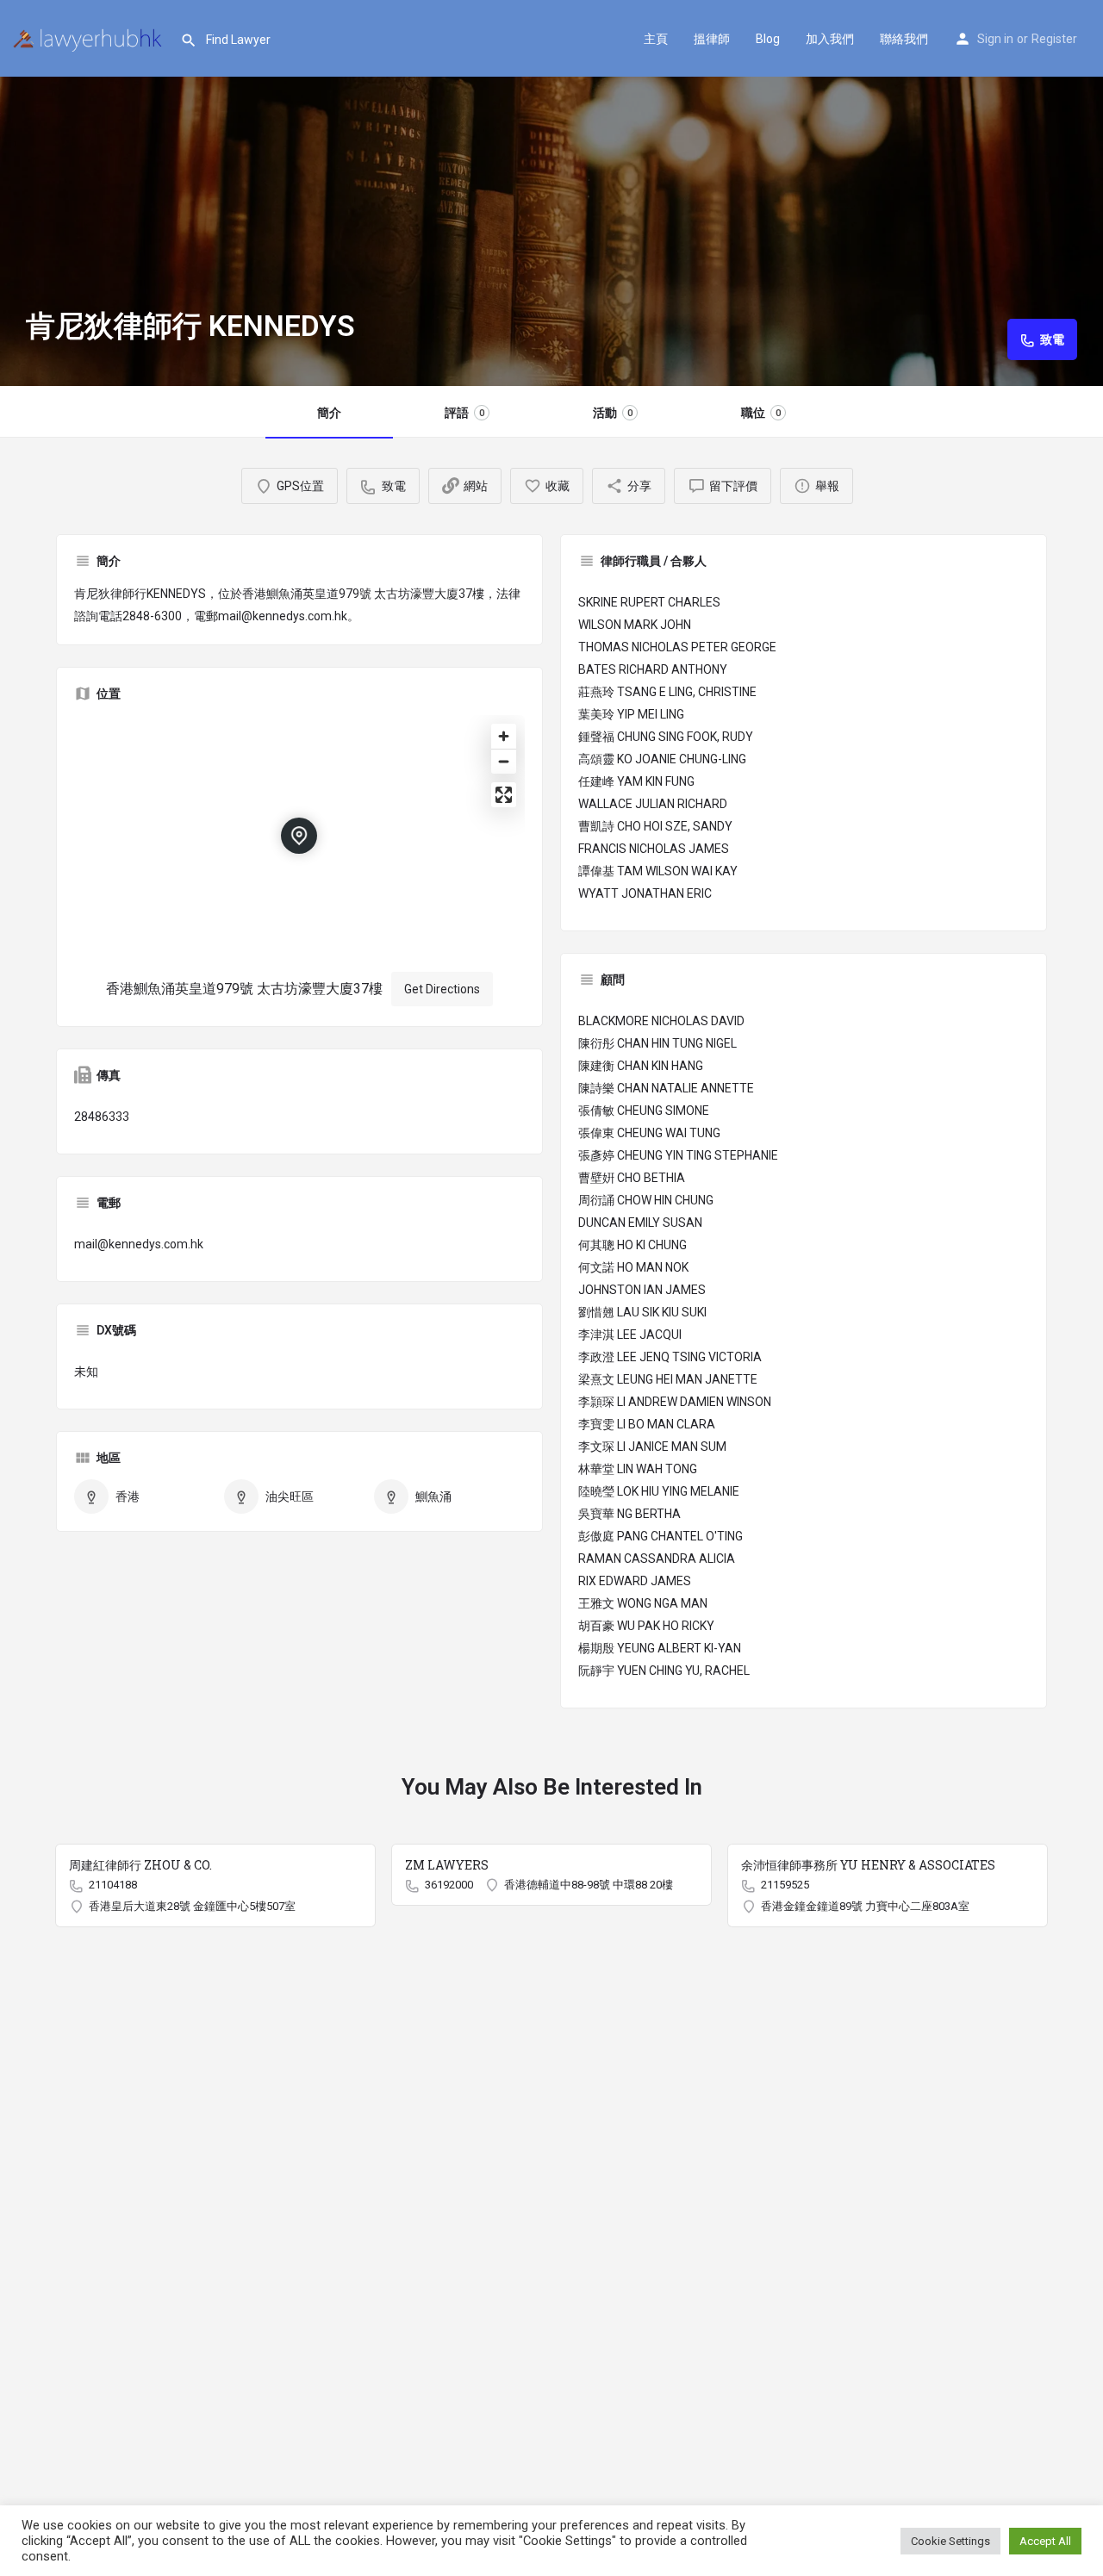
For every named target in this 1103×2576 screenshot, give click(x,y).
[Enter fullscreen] (504, 795)
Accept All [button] (1045, 2541)
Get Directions (442, 989)
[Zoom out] (504, 761)
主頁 (656, 39)
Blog (768, 39)
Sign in (995, 39)
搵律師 (712, 39)
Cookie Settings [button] (950, 2541)
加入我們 (830, 39)
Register (1054, 39)
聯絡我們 (904, 39)
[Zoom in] (504, 736)
